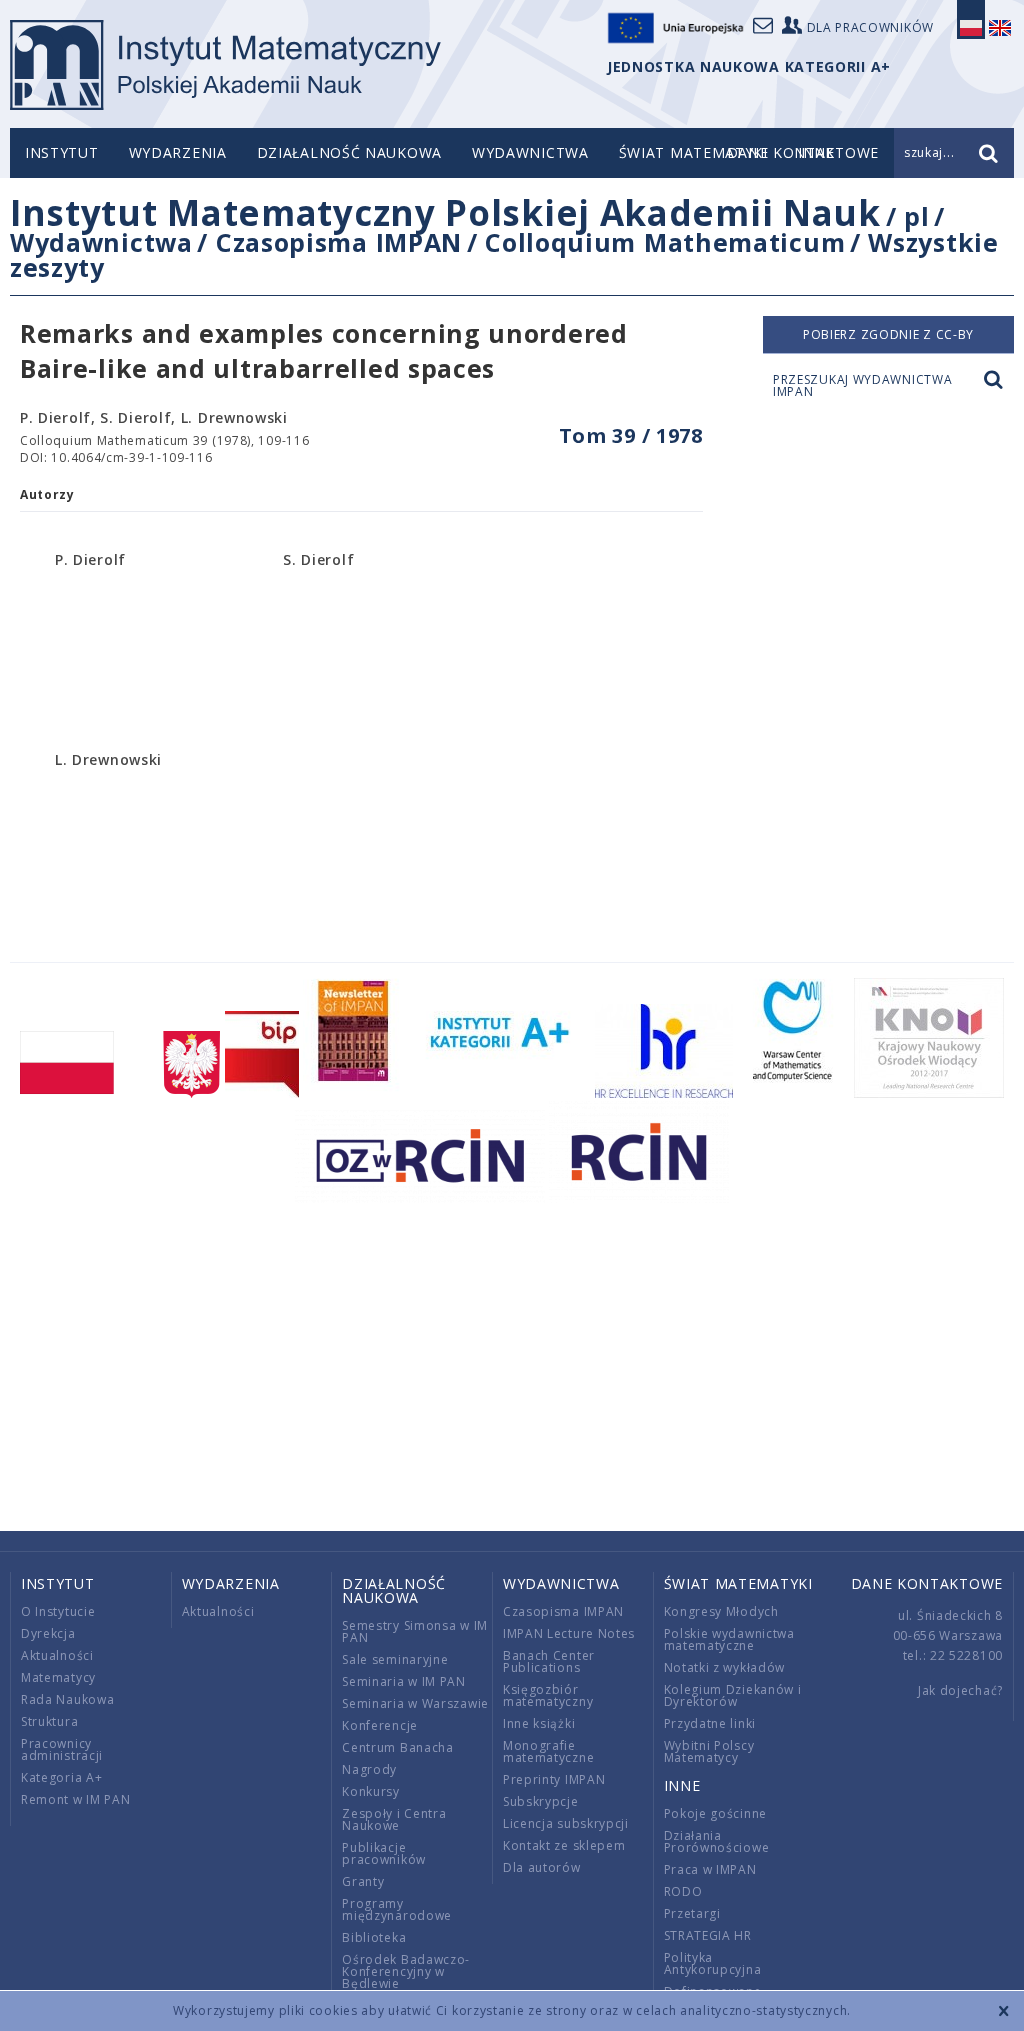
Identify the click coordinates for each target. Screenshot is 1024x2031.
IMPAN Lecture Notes (569, 1633)
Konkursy (371, 1791)
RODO (683, 1891)
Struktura (49, 1721)
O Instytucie (58, 1611)
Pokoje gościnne (716, 1813)
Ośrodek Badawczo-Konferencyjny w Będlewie (406, 1971)
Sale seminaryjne (395, 1659)
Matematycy (58, 1677)
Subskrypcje (541, 1801)
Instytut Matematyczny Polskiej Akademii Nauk (445, 212)
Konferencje (380, 1725)
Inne (682, 1785)
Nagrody (369, 1769)
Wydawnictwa (530, 152)
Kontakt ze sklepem (564, 1845)
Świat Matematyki (693, 152)
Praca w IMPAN (710, 1869)
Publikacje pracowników (384, 1853)
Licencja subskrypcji (566, 1823)
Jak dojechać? (960, 1690)
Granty (363, 1881)
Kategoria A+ (61, 1777)
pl (916, 216)
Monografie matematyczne (548, 1751)
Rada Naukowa (67, 1699)
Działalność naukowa (349, 152)
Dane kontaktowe (927, 1583)
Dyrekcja (48, 1633)
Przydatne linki (710, 1723)
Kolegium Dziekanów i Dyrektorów (733, 1695)
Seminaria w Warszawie (415, 1703)
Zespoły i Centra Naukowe (394, 1819)
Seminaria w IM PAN (404, 1681)
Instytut (62, 152)
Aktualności (57, 1655)
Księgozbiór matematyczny (548, 1695)
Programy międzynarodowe (397, 1909)
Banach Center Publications (549, 1661)
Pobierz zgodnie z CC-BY (888, 334)
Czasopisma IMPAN (339, 242)
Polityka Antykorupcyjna (713, 1963)
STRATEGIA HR (708, 1935)
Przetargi (692, 1913)
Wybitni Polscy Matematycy (709, 1751)
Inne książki (539, 1723)
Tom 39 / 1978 (631, 435)
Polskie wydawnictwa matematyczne (729, 1639)
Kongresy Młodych (721, 1611)
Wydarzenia (178, 152)
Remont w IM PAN (76, 1799)
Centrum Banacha (398, 1747)
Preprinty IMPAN (554, 1779)
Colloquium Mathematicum (665, 242)
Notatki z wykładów (725, 1667)
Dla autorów (542, 1867)
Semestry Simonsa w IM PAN (415, 1631)
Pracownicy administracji (62, 1749)
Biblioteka (374, 1937)
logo (225, 65)
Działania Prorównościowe (717, 1841)
